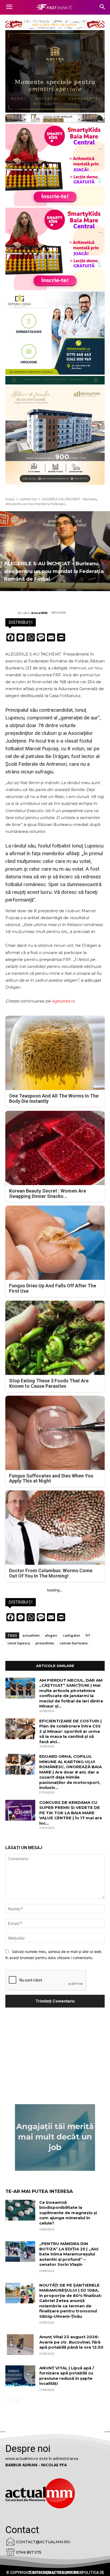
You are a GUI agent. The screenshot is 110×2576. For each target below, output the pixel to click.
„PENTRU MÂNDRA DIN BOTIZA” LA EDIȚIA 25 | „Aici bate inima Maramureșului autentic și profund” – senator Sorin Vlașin (69, 2254)
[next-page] (17, 2401)
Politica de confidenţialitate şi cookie (66, 2573)
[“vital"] (55, 2137)
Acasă (10, 499)
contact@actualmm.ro (43, 2542)
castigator (72, 1635)
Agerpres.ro (63, 1001)
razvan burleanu (74, 1643)
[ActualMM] (11, 613)
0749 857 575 (29, 2552)
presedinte (45, 1643)
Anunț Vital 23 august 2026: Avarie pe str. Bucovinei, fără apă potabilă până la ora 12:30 (71, 2342)
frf (88, 1635)
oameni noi (28, 499)
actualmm (31, 1635)
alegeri (51, 1635)
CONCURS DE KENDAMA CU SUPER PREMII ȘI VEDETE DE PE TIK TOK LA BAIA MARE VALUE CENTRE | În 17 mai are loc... (71, 1813)
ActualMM (39, 613)
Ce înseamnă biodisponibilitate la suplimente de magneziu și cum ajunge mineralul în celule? (68, 2213)
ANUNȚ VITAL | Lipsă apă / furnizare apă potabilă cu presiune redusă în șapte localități (67, 2376)
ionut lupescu (19, 1643)
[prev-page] (9, 2401)
